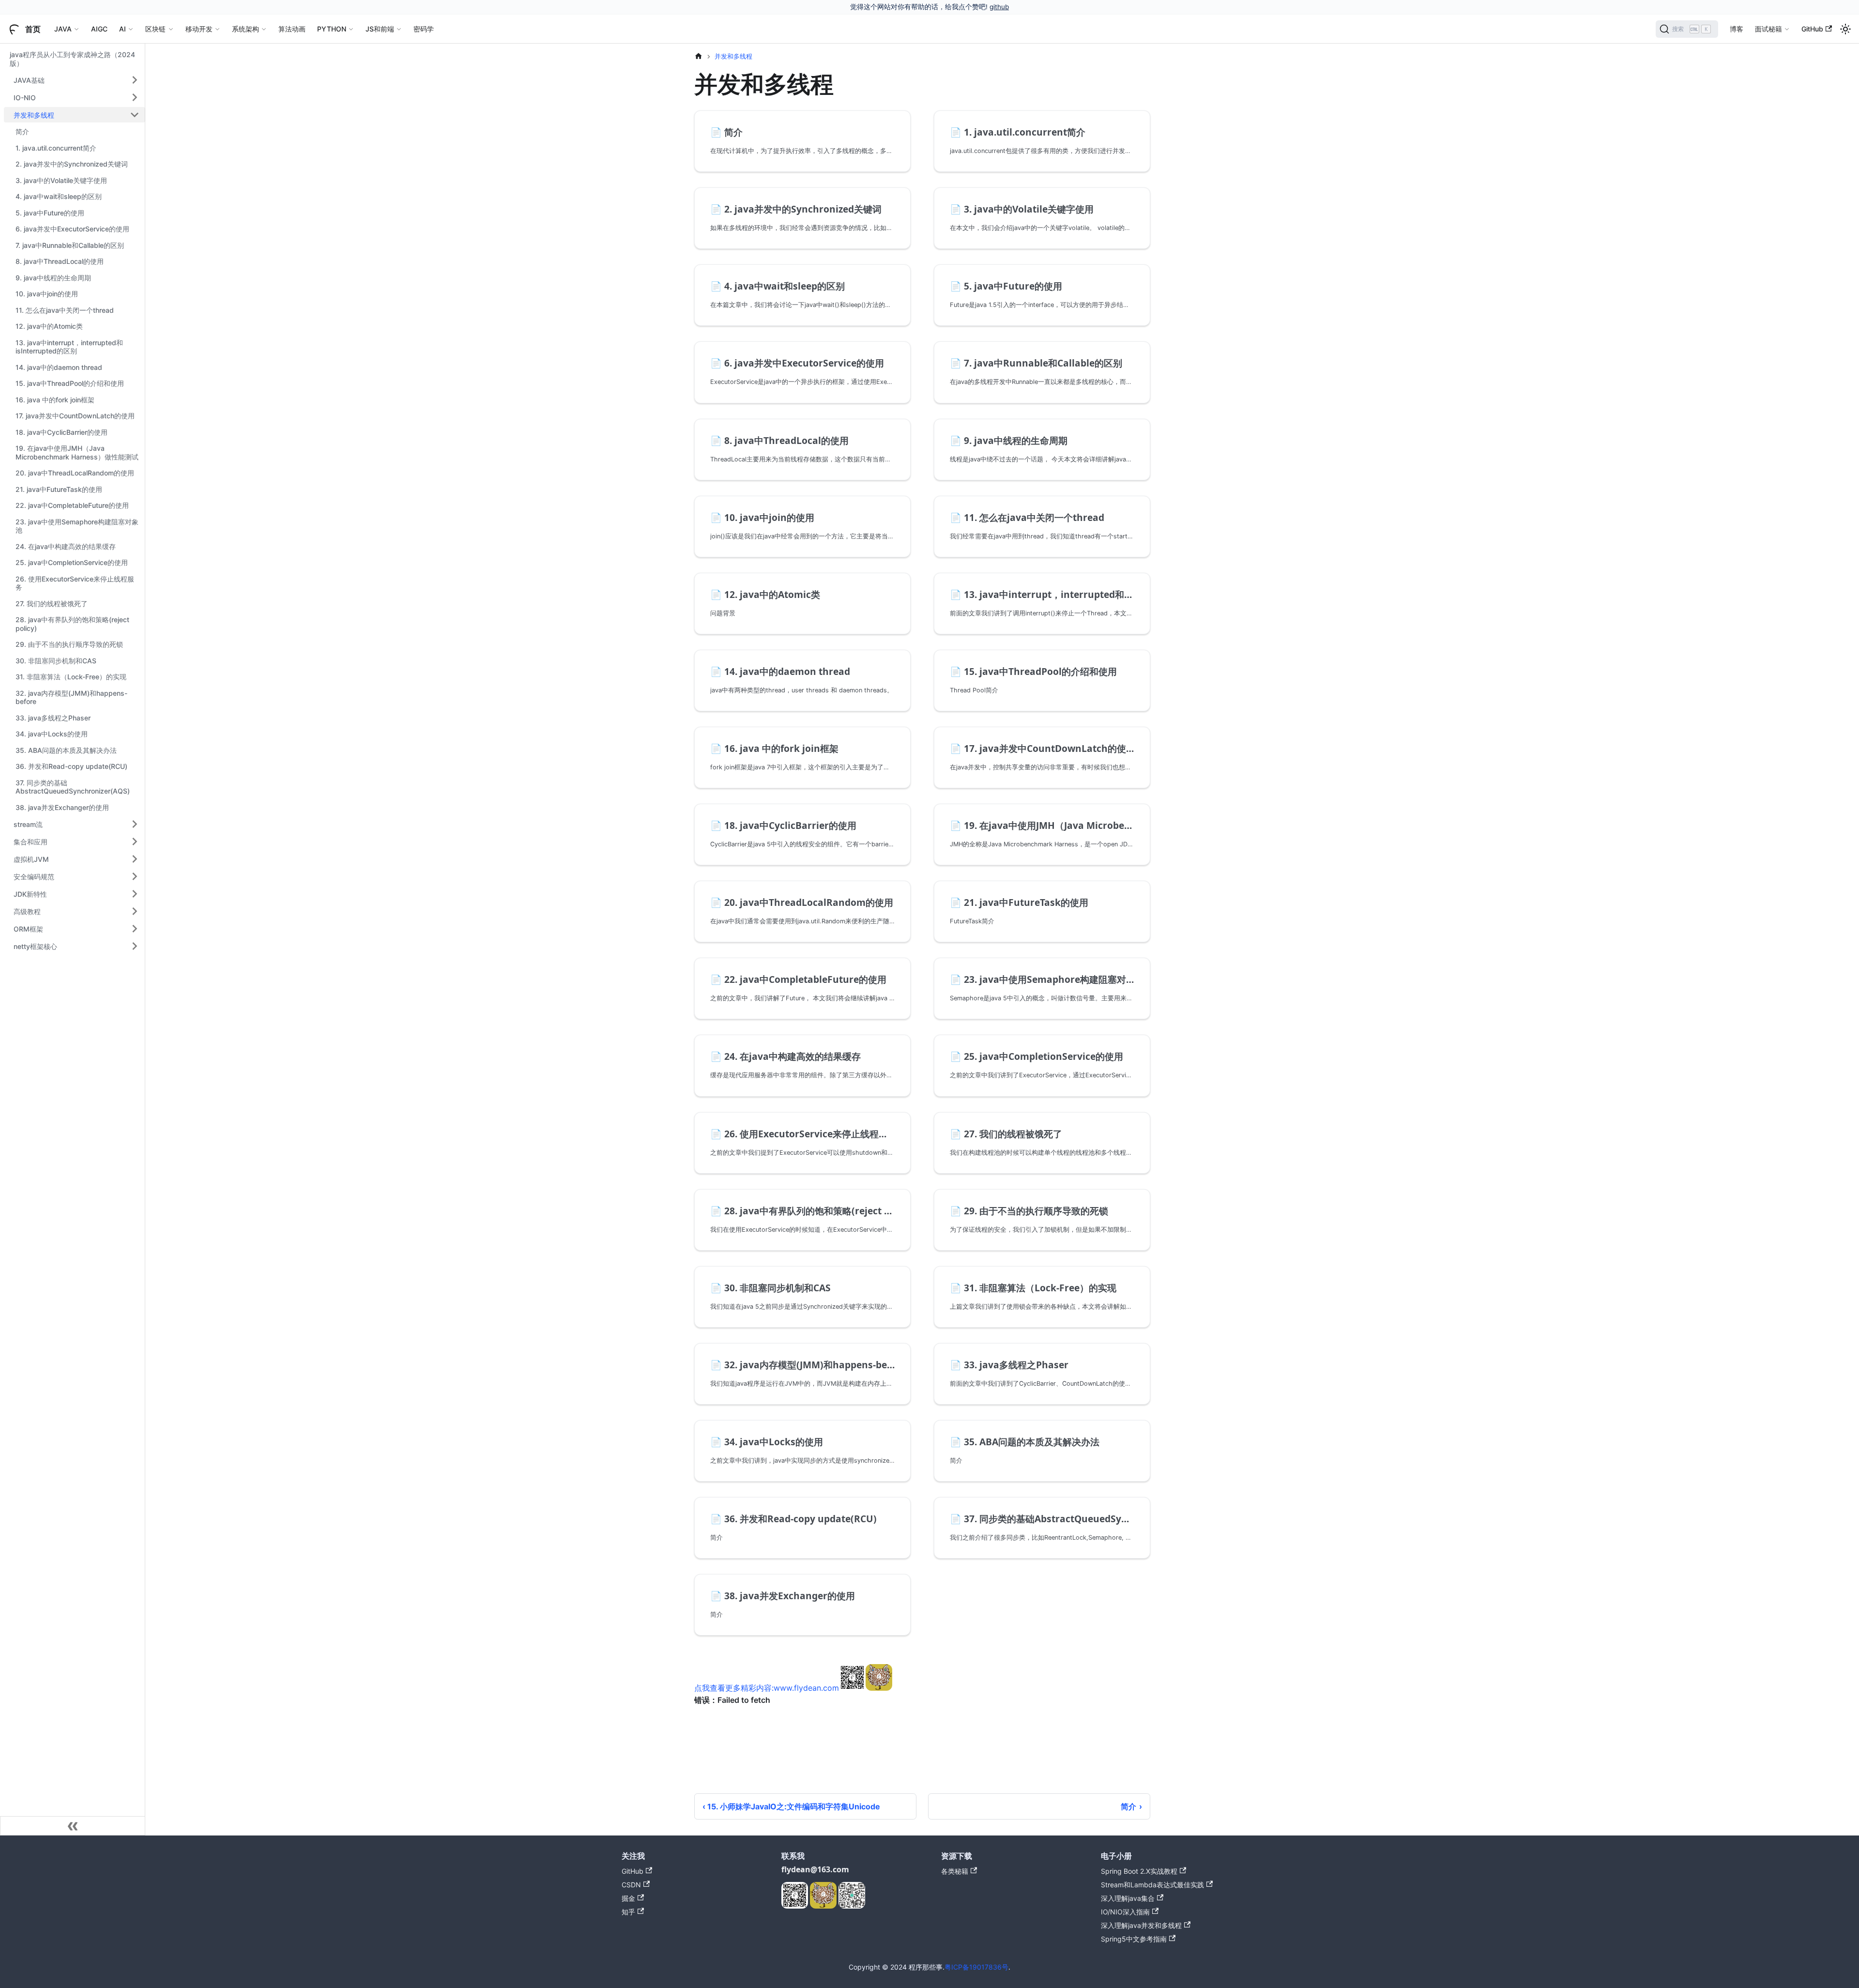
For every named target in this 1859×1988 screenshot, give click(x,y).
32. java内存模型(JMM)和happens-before (71, 697)
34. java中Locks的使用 (52, 734)
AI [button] (122, 29)
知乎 (628, 1912)
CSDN (631, 1885)
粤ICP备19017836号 (976, 1967)
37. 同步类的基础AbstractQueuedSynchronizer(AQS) (73, 787)
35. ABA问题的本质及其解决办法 (66, 750)
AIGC (99, 29)
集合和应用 (30, 841)
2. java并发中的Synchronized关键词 (72, 164)
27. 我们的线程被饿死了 (52, 604)
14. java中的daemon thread (59, 367)
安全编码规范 (34, 876)
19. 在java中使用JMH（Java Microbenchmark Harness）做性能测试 (77, 452)
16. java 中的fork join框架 (55, 400)
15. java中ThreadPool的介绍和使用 (70, 383)
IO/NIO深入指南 (1125, 1912)
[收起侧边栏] (73, 1826)
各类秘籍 (955, 1871)
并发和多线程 (34, 115)
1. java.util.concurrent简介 (56, 148)
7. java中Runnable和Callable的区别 (70, 245)
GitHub (1812, 29)
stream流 (28, 824)
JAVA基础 (29, 80)
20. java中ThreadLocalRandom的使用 (75, 473)
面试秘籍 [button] (1768, 29)
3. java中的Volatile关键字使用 (61, 180)
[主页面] (699, 56)
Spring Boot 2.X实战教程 (1139, 1871)
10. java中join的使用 (47, 294)
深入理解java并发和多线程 (1141, 1925)
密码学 (424, 29)
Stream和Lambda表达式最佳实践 (1152, 1885)
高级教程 (27, 911)
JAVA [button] (63, 29)
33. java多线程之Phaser (53, 718)
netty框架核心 (35, 946)
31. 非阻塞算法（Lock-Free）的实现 (71, 677)
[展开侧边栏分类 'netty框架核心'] (135, 946)
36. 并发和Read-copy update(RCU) (71, 766)
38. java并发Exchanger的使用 (62, 807)
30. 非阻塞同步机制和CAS (56, 661)
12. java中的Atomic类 (49, 326)
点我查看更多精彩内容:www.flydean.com (767, 1688)
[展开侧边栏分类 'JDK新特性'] (135, 894)
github (999, 7)
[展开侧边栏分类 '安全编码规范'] (135, 876)
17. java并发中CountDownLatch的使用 (75, 416)
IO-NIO (25, 97)
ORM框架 (28, 928)
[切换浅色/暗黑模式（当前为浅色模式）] (1845, 29)
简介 (22, 131)
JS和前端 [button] (380, 29)
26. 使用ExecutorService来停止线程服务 (75, 583)
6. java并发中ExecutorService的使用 (72, 229)
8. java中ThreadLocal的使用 (60, 261)
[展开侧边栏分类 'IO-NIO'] (135, 97)
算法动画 (292, 29)
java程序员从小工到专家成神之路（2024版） (72, 59)
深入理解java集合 (1128, 1898)
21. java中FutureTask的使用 (59, 489)
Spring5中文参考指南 (1134, 1939)
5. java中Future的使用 (50, 213)
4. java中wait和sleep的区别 (59, 196)
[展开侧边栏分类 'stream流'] (135, 824)
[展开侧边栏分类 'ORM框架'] (135, 929)
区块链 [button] (155, 29)
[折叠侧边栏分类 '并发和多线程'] (135, 115)
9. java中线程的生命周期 (53, 278)
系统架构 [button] (245, 29)
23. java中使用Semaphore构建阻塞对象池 (77, 526)
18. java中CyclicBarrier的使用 (61, 432)
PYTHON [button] (332, 29)
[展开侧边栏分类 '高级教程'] (135, 911)
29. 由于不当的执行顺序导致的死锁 (69, 644)
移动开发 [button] (199, 29)
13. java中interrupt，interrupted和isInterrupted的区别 (69, 347)
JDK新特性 (30, 894)
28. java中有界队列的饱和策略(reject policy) (72, 624)
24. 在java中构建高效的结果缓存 (66, 546)
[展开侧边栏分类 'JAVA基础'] (135, 80)
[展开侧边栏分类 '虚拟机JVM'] (135, 859)
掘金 (628, 1898)
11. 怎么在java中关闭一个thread (65, 310)
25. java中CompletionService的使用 (72, 562)
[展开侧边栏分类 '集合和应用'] (135, 841)
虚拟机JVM (31, 859)
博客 (1737, 29)
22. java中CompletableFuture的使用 (72, 505)
